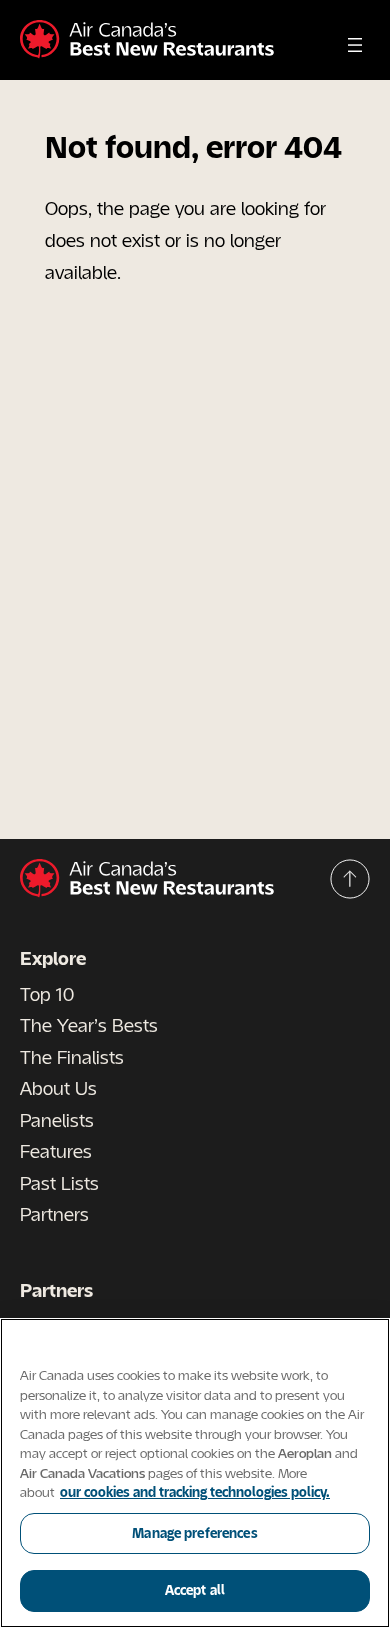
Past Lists (59, 1183)
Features (56, 1151)
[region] (195, 1473)
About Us (58, 1088)
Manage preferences (194, 1533)
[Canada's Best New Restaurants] (147, 40)
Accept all (195, 1590)
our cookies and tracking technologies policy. (195, 1492)
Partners (54, 1214)
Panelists (57, 1120)
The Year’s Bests (89, 1025)
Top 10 (47, 994)
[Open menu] (355, 45)
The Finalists (72, 1057)
